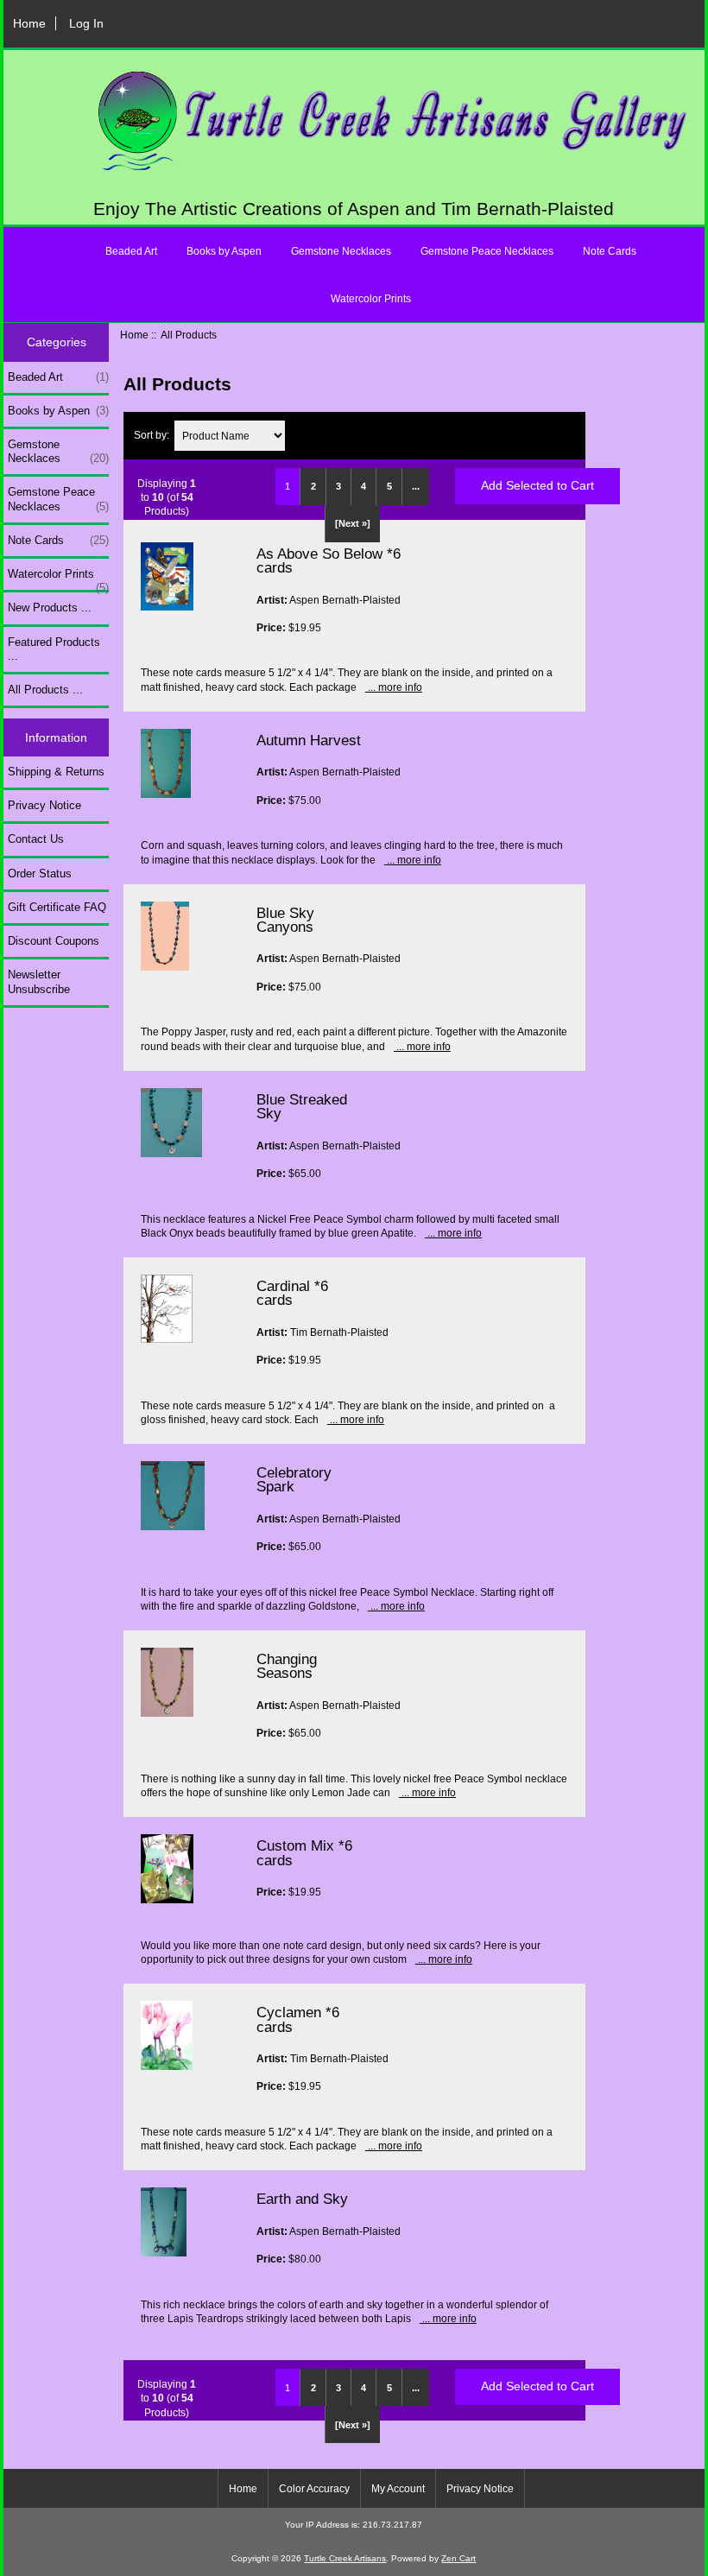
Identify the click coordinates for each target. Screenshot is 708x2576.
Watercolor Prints (371, 299)
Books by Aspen (224, 251)
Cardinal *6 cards (292, 1293)
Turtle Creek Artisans (345, 2558)
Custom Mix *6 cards (304, 1852)
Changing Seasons (287, 1666)
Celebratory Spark (294, 1479)
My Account (398, 2489)
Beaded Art (131, 251)
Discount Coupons (54, 941)
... (416, 486)
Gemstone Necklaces (341, 251)
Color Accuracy (314, 2489)
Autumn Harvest (309, 740)
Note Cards (610, 251)
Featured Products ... (54, 649)
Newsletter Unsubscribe (39, 981)
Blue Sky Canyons (285, 920)
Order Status (40, 873)
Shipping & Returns (56, 772)
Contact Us (36, 839)
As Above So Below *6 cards (329, 560)
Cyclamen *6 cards (298, 2019)
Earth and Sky (302, 2199)
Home (29, 23)
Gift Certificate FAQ (57, 907)
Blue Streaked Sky (302, 1106)
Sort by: (153, 436)
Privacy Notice (44, 805)
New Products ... (50, 608)
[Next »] (353, 523)
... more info (394, 687)
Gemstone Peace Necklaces (487, 251)
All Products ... (45, 690)
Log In (86, 23)
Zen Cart (458, 2558)
